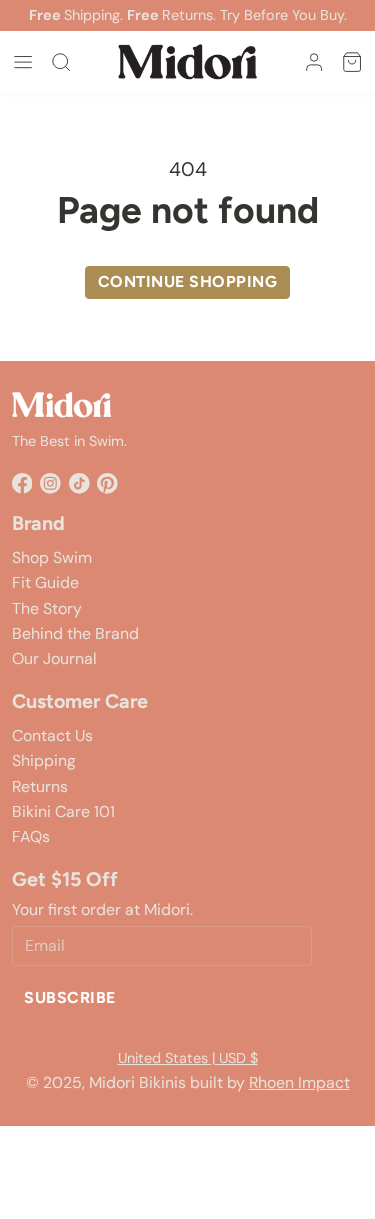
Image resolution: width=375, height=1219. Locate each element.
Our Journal (54, 658)
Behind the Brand (75, 633)
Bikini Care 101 (63, 811)
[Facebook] (22, 483)
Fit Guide (45, 582)
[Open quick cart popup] (352, 62)
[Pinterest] (107, 483)
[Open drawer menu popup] (23, 62)
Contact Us (52, 735)
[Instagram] (50, 483)
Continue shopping (187, 281)
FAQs (31, 836)
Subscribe (69, 997)
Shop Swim (52, 557)
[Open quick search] (61, 62)
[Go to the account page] (314, 62)
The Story (47, 608)
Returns (40, 786)
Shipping (44, 760)
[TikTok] (79, 483)
